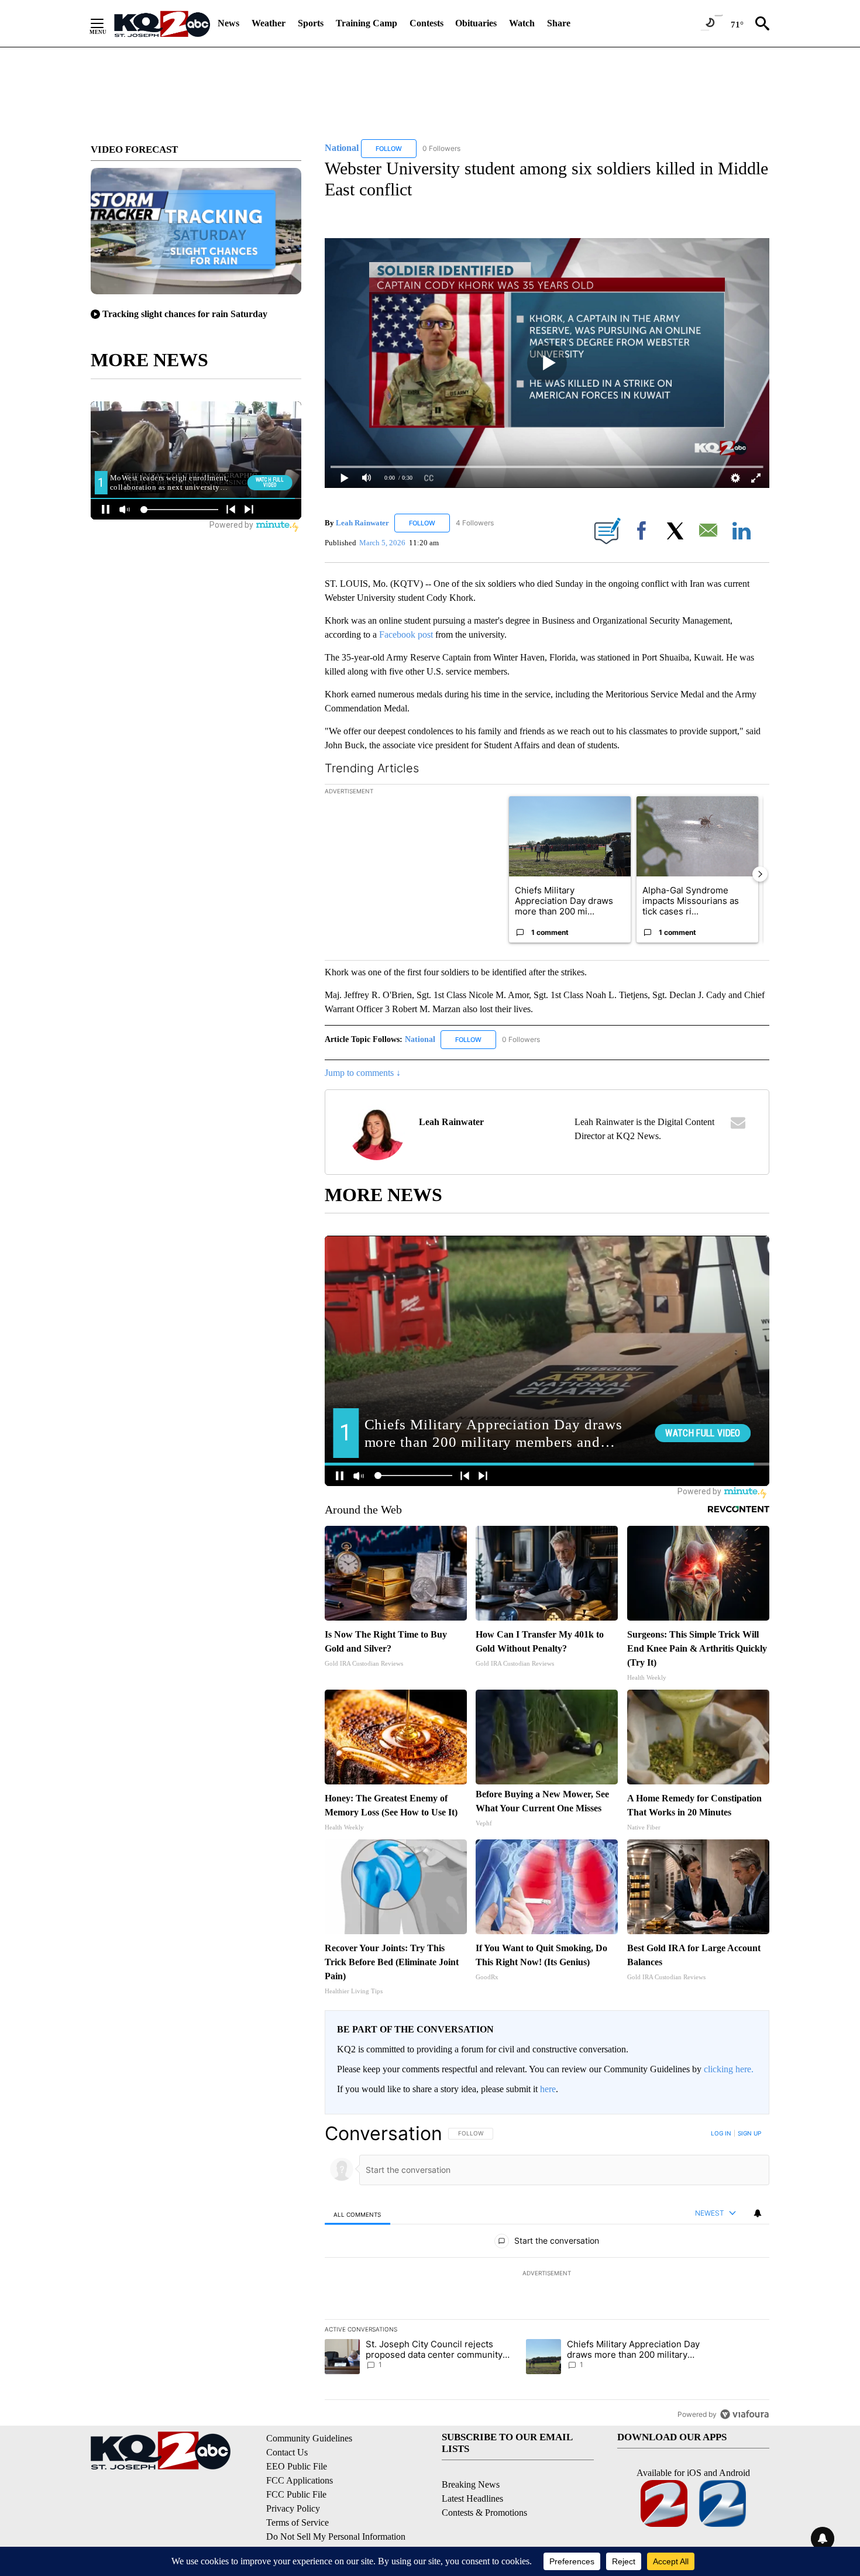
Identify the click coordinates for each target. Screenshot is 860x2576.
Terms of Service (297, 2522)
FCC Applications (300, 2480)
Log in (721, 2133)
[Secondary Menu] (106, 23)
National (421, 1039)
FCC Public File (296, 2494)
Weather (269, 23)
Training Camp (367, 23)
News (228, 23)
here (548, 2089)
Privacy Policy (293, 2508)
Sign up (749, 2133)
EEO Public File (297, 2466)
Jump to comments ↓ (363, 1073)
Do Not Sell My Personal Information (336, 2537)
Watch (522, 23)
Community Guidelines (309, 2438)
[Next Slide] (760, 874)
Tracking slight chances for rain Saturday (185, 314)
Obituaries (476, 23)
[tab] (357, 2214)
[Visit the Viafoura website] (744, 2414)
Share (559, 23)
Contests (426, 23)
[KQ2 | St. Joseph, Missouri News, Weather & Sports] (161, 23)
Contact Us (287, 2452)
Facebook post (406, 634)
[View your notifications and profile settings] (758, 2213)
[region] (547, 2274)
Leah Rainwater (362, 523)
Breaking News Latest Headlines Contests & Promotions (484, 2498)
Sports (311, 23)
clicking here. (729, 2069)
